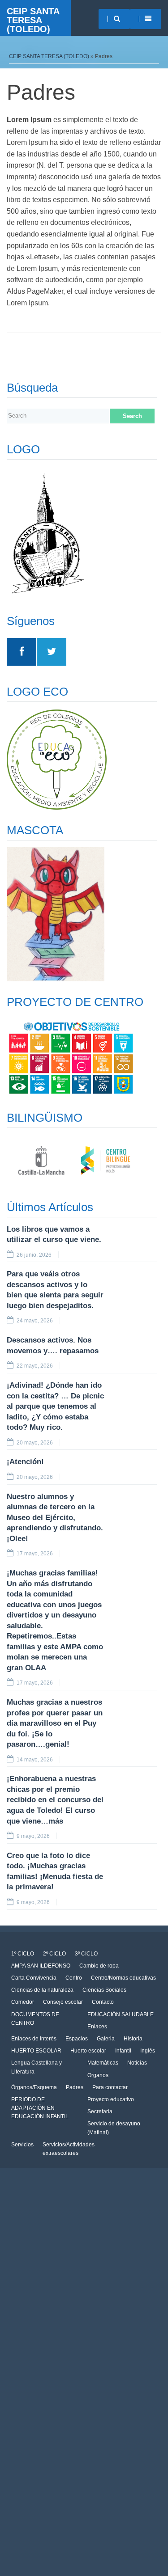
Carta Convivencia (34, 1978)
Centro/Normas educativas (123, 1978)
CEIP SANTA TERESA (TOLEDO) (33, 20)
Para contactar (110, 2087)
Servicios (22, 2145)
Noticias (137, 2063)
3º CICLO (86, 1954)
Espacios (77, 2039)
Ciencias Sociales (104, 1990)
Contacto (103, 2002)
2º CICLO (54, 1954)
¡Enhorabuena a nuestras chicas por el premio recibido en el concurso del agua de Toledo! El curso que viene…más (55, 1800)
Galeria (106, 2039)
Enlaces (97, 2027)
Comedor (23, 2002)
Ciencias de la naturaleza (42, 1990)
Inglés (148, 2051)
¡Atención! (25, 1462)
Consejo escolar (63, 2002)
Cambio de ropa (99, 1966)
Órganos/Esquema (34, 2087)
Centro (74, 1978)
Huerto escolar (88, 2051)
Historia (133, 2039)
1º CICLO (23, 1954)
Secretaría (100, 2111)
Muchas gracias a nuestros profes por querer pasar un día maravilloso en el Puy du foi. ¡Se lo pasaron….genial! (55, 1723)
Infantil (123, 2051)
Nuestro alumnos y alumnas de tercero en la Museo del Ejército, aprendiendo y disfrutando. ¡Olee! (55, 1518)
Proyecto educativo (111, 2099)
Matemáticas (103, 2063)
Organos (98, 2075)
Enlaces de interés (34, 2039)
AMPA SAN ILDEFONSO (41, 1966)
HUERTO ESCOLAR (36, 2051)
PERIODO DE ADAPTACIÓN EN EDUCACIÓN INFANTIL (40, 2108)
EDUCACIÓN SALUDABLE (121, 2014)
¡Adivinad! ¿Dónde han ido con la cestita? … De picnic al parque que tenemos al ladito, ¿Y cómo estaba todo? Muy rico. (55, 1406)
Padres (75, 2087)
